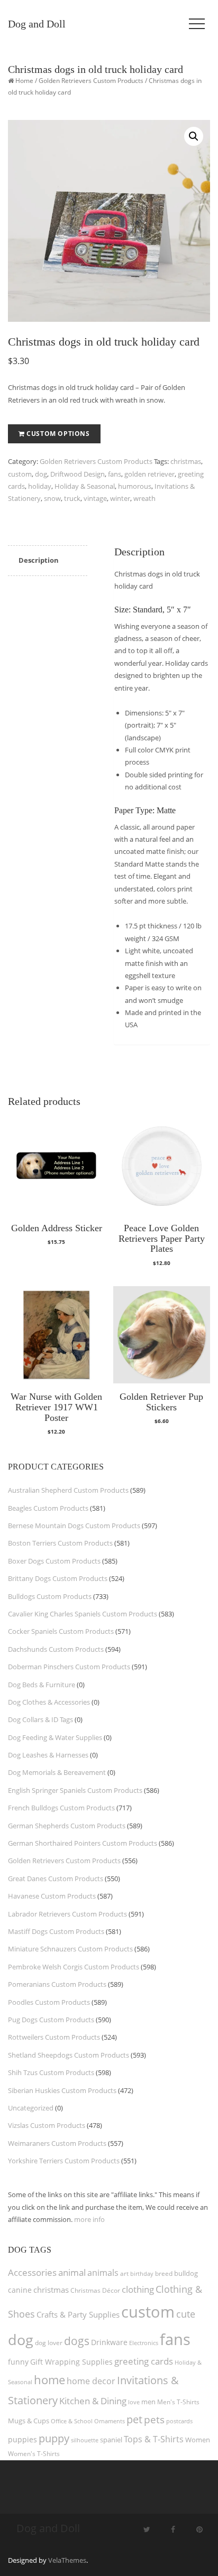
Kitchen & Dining (93, 2401)
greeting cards (144, 2361)
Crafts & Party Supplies (78, 2314)
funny (18, 2362)
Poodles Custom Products (49, 2002)
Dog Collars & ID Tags (40, 1719)
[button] (194, 136)
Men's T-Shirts (178, 2402)
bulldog (186, 2273)
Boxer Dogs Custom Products (54, 1561)
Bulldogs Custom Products (50, 1596)
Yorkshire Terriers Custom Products (64, 2161)
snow (52, 498)
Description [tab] (39, 560)
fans (115, 474)
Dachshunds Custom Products (56, 1649)
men (148, 2402)
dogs (77, 2341)
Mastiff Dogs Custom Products (56, 1931)
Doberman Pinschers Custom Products (69, 1667)
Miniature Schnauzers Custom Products (70, 1949)
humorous (135, 486)
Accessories (32, 2272)
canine (20, 2290)
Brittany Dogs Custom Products (58, 1578)
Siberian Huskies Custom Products (62, 2090)
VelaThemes (67, 2560)
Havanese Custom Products (52, 1896)
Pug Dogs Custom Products (51, 2020)
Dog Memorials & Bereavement (57, 1772)
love (134, 2402)
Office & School (72, 2421)
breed (164, 2273)
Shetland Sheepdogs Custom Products (69, 2055)
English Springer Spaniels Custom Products (75, 1790)
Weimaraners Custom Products (57, 2143)
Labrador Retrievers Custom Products (67, 1914)
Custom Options (58, 434)
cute (186, 2314)
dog (41, 474)
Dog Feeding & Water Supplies (55, 1737)
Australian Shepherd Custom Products (68, 1490)
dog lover (49, 2343)
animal (72, 2272)
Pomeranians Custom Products (57, 1984)
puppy (54, 2438)
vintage (95, 498)
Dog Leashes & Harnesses (48, 1755)
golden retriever (149, 474)
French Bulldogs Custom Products (61, 1808)
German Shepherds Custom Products (67, 1826)
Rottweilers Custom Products (54, 2037)
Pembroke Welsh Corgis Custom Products (74, 1967)
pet (134, 2419)
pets (154, 2419)
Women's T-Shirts (34, 2454)
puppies (22, 2440)
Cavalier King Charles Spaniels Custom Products (83, 1614)
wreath (144, 498)
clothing (138, 2289)
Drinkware (109, 2342)
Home (24, 81)
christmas (186, 461)
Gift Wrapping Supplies (71, 2362)
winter (120, 498)
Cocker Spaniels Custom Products (61, 1631)
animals (103, 2273)
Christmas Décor (95, 2290)
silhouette (85, 2440)
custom (20, 474)
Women (198, 2440)
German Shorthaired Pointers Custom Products (83, 1843)
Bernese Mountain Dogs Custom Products (74, 1526)
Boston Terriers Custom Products (60, 1543)
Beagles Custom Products (48, 1508)
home (49, 2379)
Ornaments (110, 2421)
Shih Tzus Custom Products (51, 2072)
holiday (40, 486)
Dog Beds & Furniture (42, 1685)
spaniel (111, 2440)
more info (89, 2219)
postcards (179, 2421)
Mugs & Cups (29, 2421)
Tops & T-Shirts (154, 2439)
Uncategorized (31, 2108)
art (124, 2273)
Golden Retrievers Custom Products (91, 81)
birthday (142, 2273)
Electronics (144, 2343)
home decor (91, 2381)
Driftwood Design (78, 474)
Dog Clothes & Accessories (49, 1702)
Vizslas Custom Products (47, 2125)
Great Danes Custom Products (56, 1878)
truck (72, 498)
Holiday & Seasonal (85, 486)
